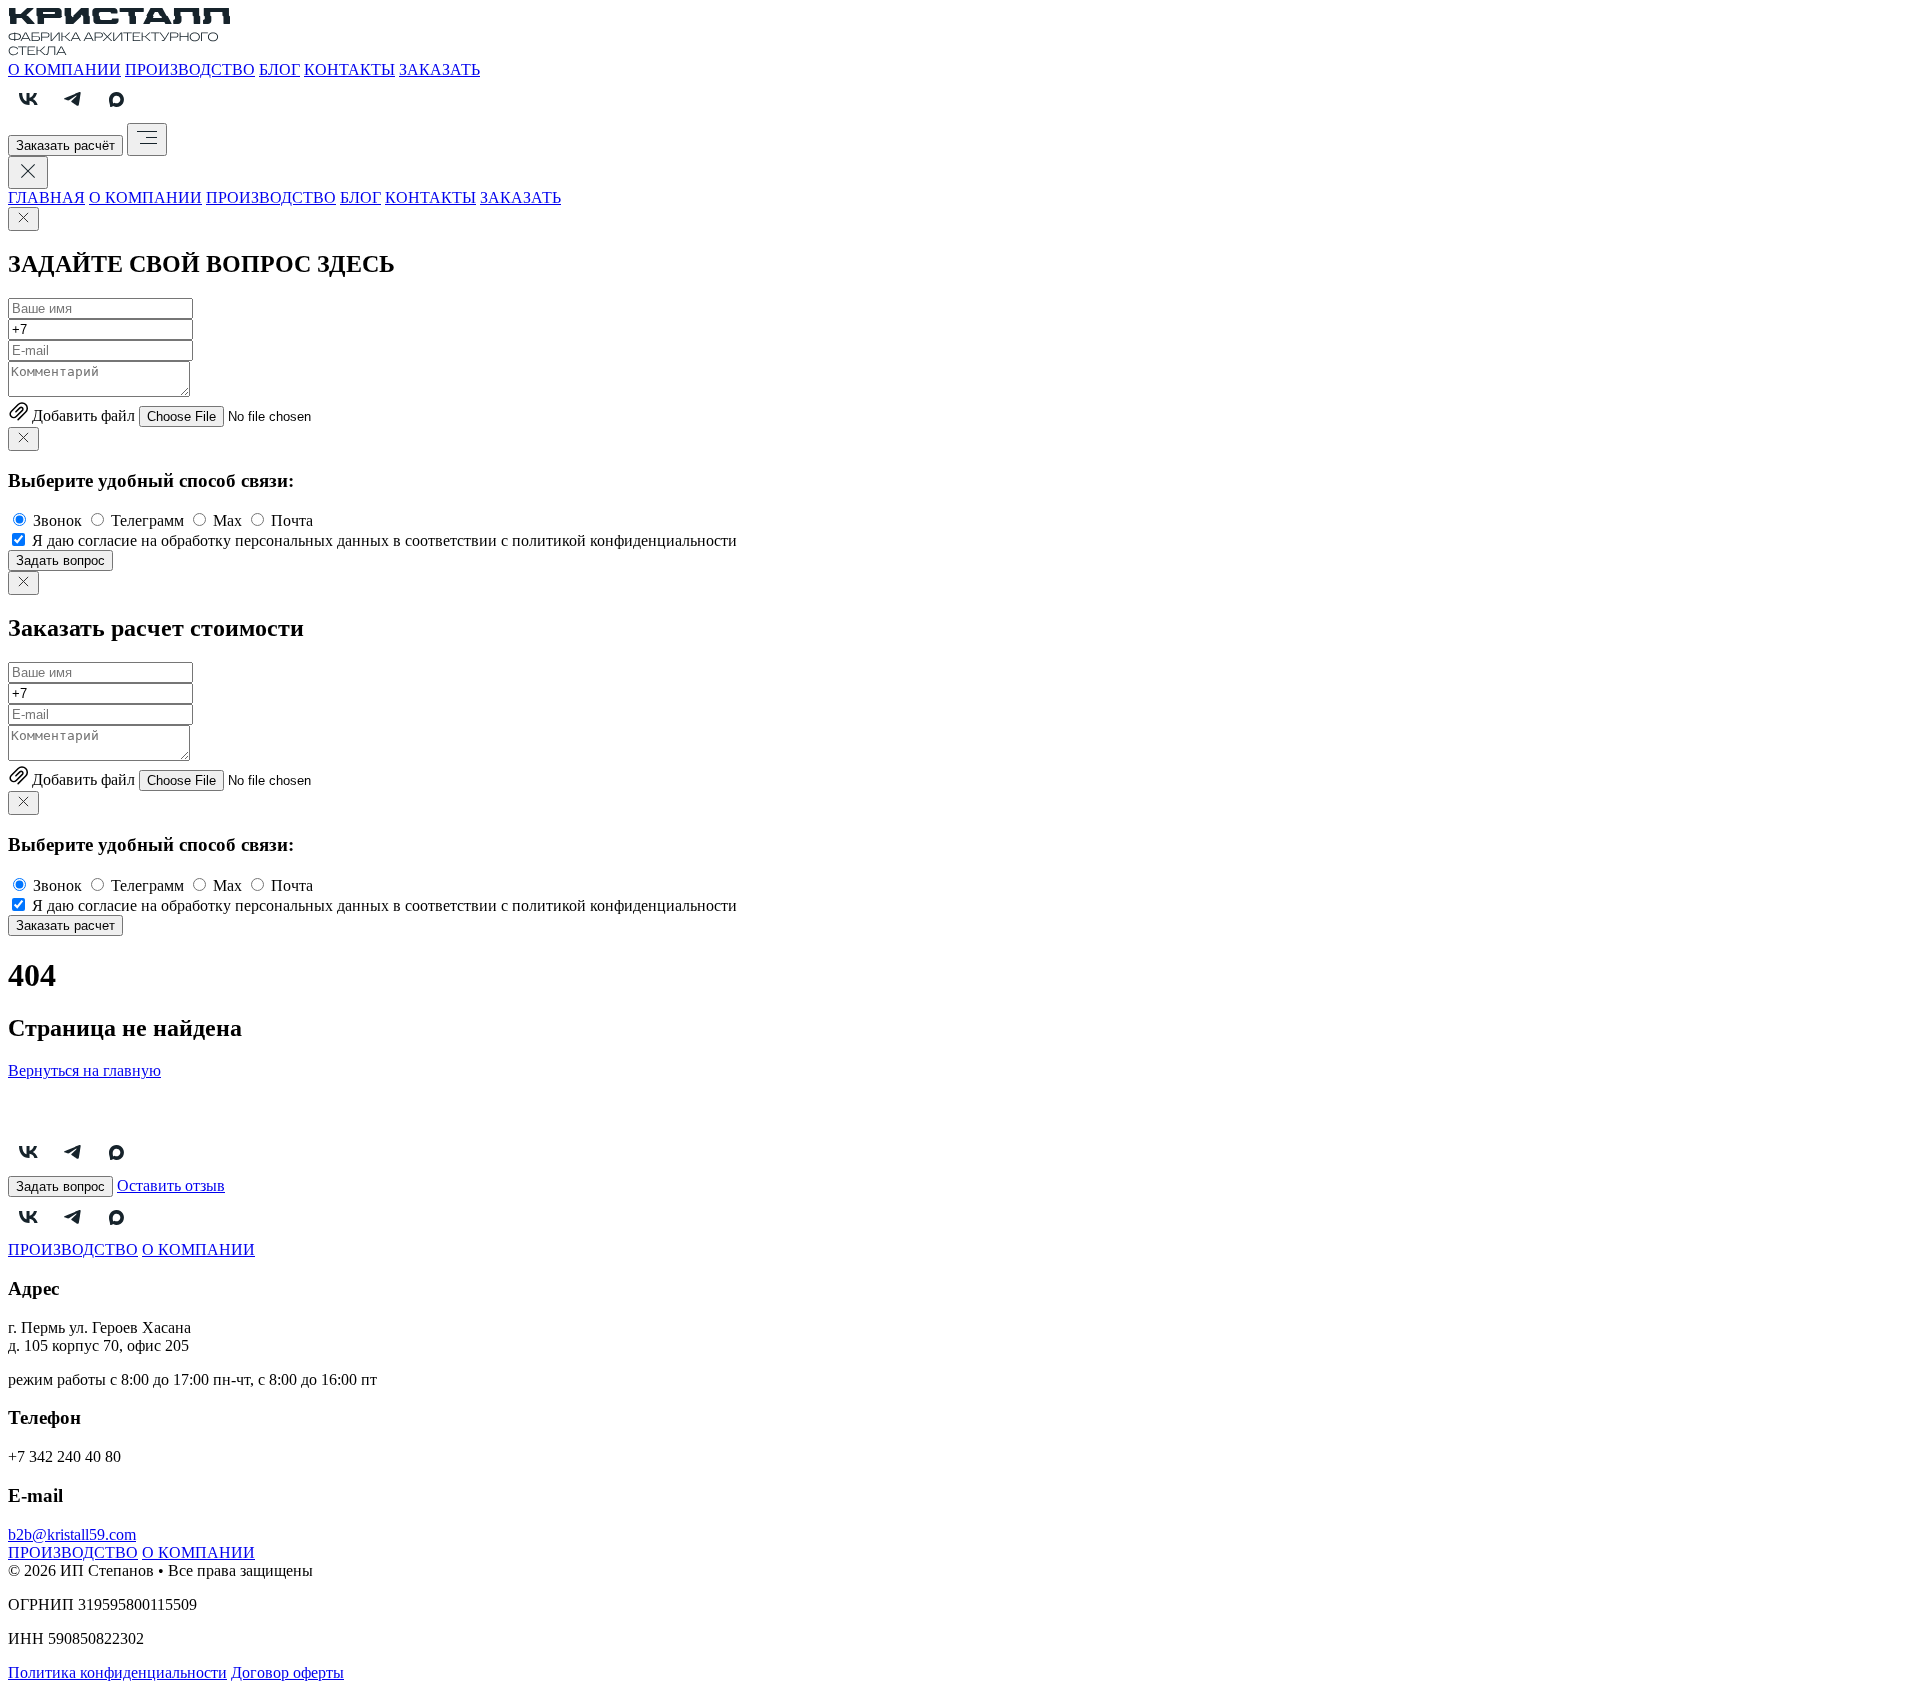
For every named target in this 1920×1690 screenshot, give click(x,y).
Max (227, 520)
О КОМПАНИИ (64, 69)
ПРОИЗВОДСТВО (190, 69)
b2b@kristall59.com (72, 1534)
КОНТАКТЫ (349, 69)
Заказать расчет (65, 925)
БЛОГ (279, 69)
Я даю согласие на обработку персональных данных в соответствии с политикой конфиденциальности (384, 540)
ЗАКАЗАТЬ (439, 69)
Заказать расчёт (65, 145)
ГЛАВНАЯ (46, 197)
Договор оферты (287, 1672)
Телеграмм (147, 520)
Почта (292, 520)
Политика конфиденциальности (117, 1672)
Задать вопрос (60, 560)
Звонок (57, 520)
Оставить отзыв (171, 1185)
